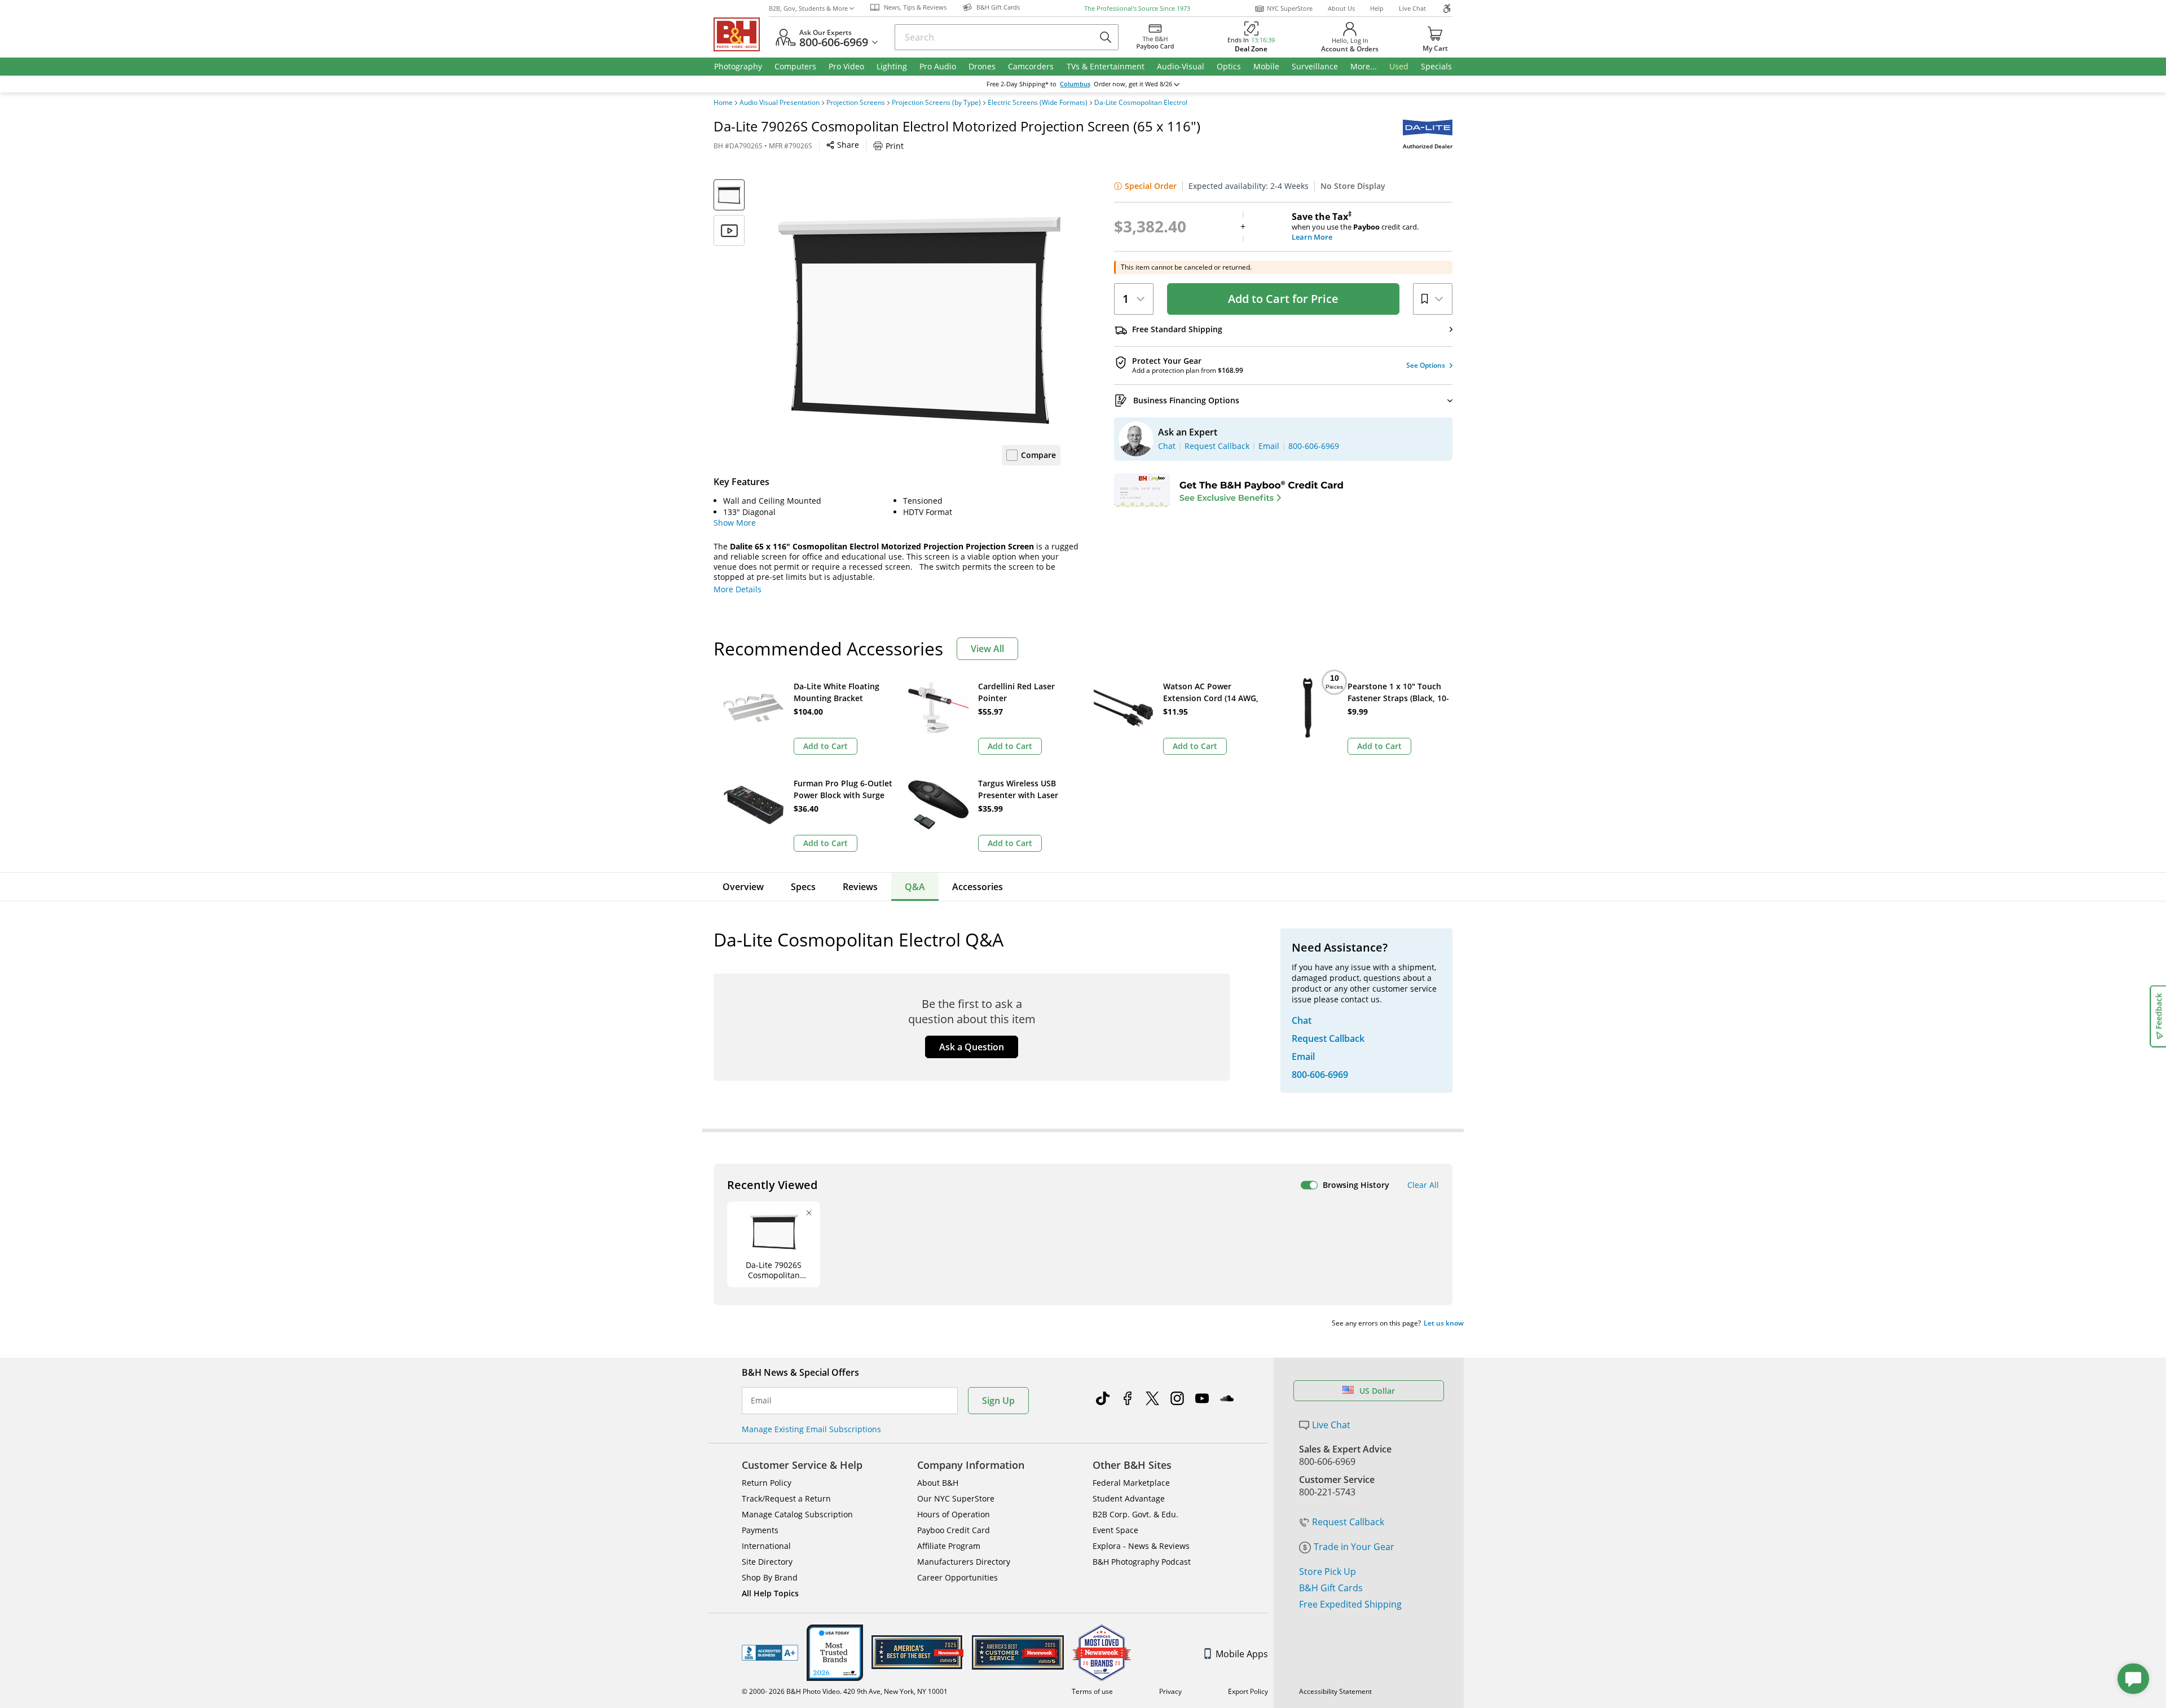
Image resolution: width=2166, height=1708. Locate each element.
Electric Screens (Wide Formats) (1038, 103)
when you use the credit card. (1355, 227)
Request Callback (1348, 1522)
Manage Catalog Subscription (797, 1514)
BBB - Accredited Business (770, 1653)
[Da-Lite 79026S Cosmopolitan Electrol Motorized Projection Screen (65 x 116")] (919, 320)
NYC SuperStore (1290, 8)
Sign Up (998, 1401)
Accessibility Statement (1335, 1691)
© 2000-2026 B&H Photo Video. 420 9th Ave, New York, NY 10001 (845, 1691)
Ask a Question (972, 1047)
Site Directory (767, 1562)
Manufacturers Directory (964, 1562)
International (766, 1546)
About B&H (938, 1483)
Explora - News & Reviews (1141, 1546)
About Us (1341, 8)
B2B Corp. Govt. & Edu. (1135, 1514)
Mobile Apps (1242, 1654)
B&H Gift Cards (1331, 1588)
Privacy (1170, 1691)
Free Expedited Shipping (1350, 1604)
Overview (743, 887)
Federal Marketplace (1131, 1483)
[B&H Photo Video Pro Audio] (741, 34)
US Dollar (1377, 1391)
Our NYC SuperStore (956, 1498)
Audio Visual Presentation (780, 103)
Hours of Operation (954, 1514)
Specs (803, 887)
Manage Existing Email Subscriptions (811, 1429)
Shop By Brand (770, 1577)
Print (895, 146)
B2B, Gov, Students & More (808, 8)
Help (1377, 8)
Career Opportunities (957, 1577)
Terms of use (1092, 1691)
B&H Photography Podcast (1142, 1562)
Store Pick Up (1328, 1571)
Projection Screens (856, 103)
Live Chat (1412, 8)
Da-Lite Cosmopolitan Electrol (1141, 103)
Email (761, 1401)
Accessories (978, 887)
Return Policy (767, 1483)
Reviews (860, 887)
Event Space (1115, 1530)
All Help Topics (770, 1593)
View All (987, 649)
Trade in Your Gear (1354, 1547)
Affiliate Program (949, 1546)
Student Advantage (1129, 1498)
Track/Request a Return (786, 1498)
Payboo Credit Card (954, 1530)
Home (723, 103)
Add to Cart (826, 746)
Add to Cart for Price (1283, 299)
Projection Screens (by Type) (936, 103)
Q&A (915, 887)
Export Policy (1248, 1691)
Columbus (1075, 84)
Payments (760, 1530)
